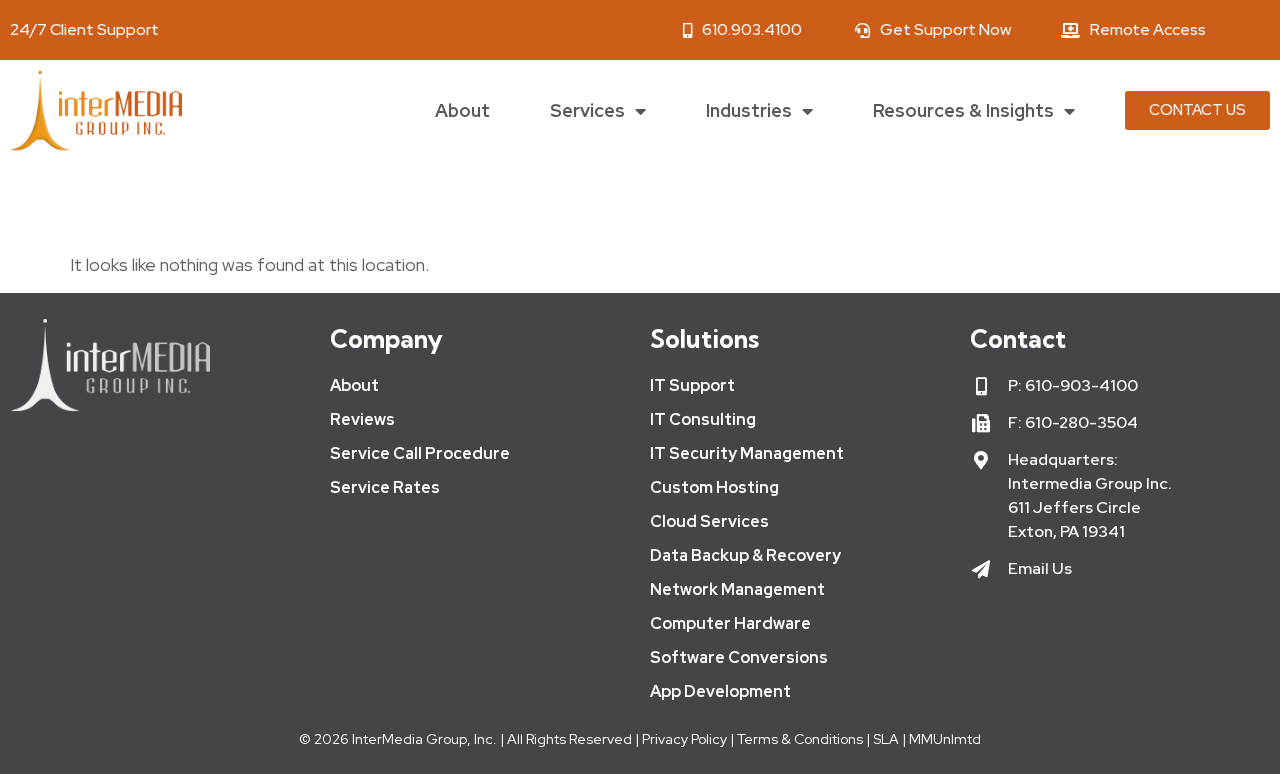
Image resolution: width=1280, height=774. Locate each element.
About (462, 110)
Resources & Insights (963, 110)
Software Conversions (739, 657)
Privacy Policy (683, 739)
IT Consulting (703, 419)
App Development (720, 691)
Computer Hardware (730, 623)
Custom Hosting (714, 487)
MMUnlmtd (945, 739)
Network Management (737, 589)
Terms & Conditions (800, 739)
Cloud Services (709, 521)
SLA (886, 739)
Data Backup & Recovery (745, 555)
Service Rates (385, 487)
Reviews (362, 419)
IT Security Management (747, 453)
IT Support (692, 385)
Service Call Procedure (420, 453)
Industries (749, 110)
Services (587, 110)
